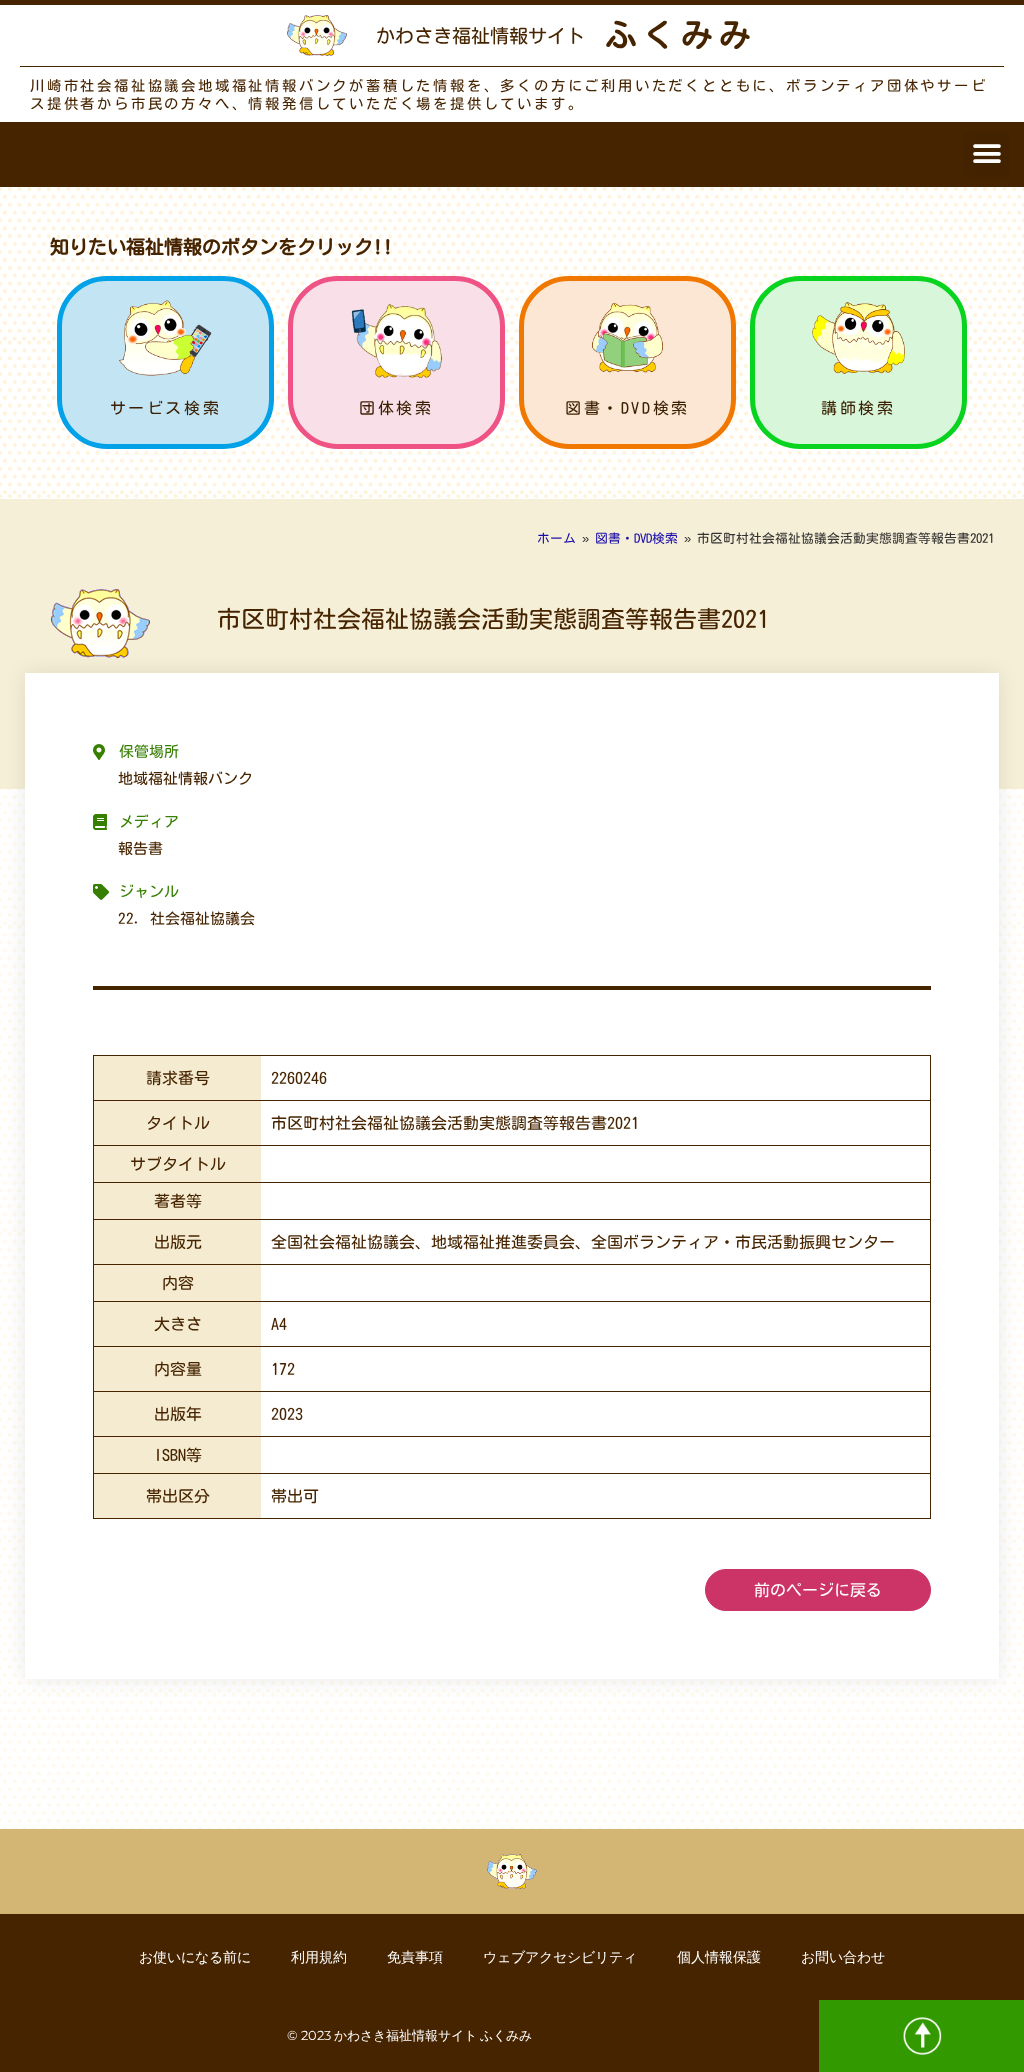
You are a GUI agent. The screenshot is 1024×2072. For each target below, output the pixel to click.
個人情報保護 (719, 1957)
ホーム (556, 538)
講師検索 (858, 408)
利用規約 (319, 1957)
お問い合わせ (843, 1957)
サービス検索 (166, 408)
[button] (986, 154)
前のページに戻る (818, 1590)
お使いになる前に (195, 1957)
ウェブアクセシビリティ (560, 1957)
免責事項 (415, 1957)
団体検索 (396, 408)
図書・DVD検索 (627, 408)
